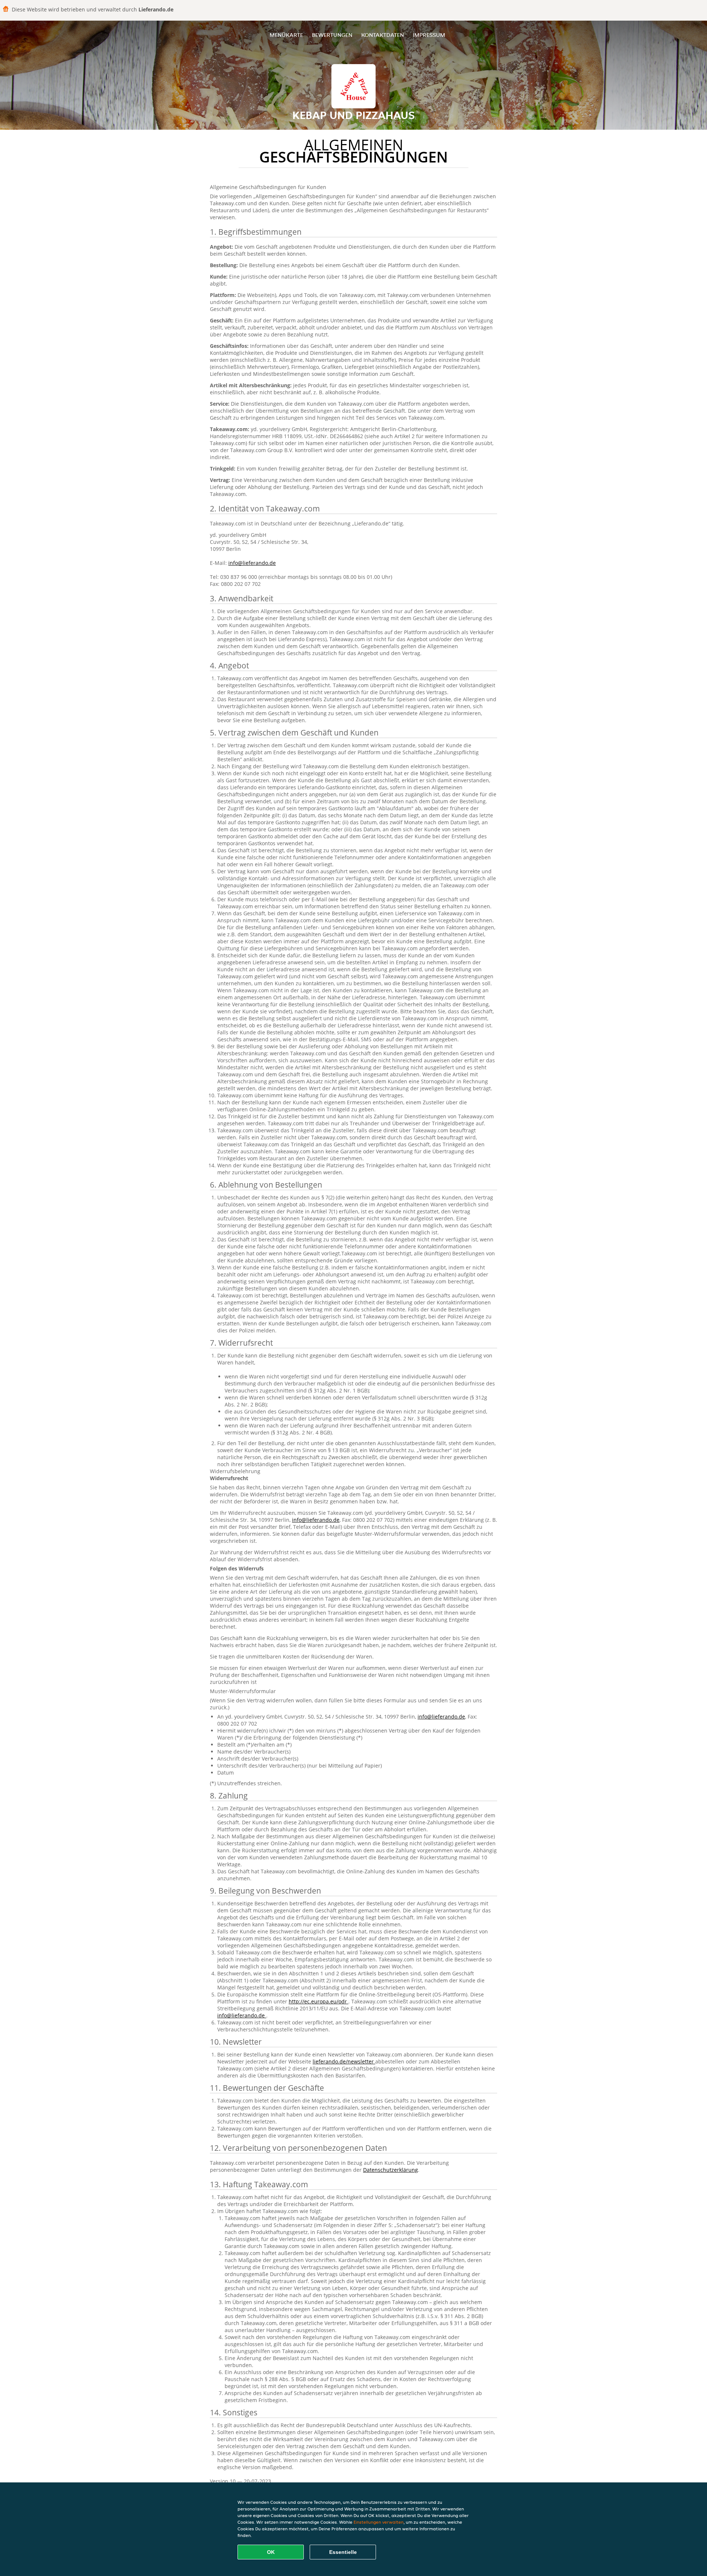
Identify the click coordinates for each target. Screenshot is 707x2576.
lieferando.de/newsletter (344, 2061)
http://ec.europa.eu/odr (319, 2001)
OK (271, 2552)
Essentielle (343, 2552)
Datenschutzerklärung (391, 2170)
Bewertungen (332, 35)
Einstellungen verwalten (379, 2522)
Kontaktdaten (383, 35)
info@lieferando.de (252, 563)
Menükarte (286, 35)
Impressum (429, 35)
